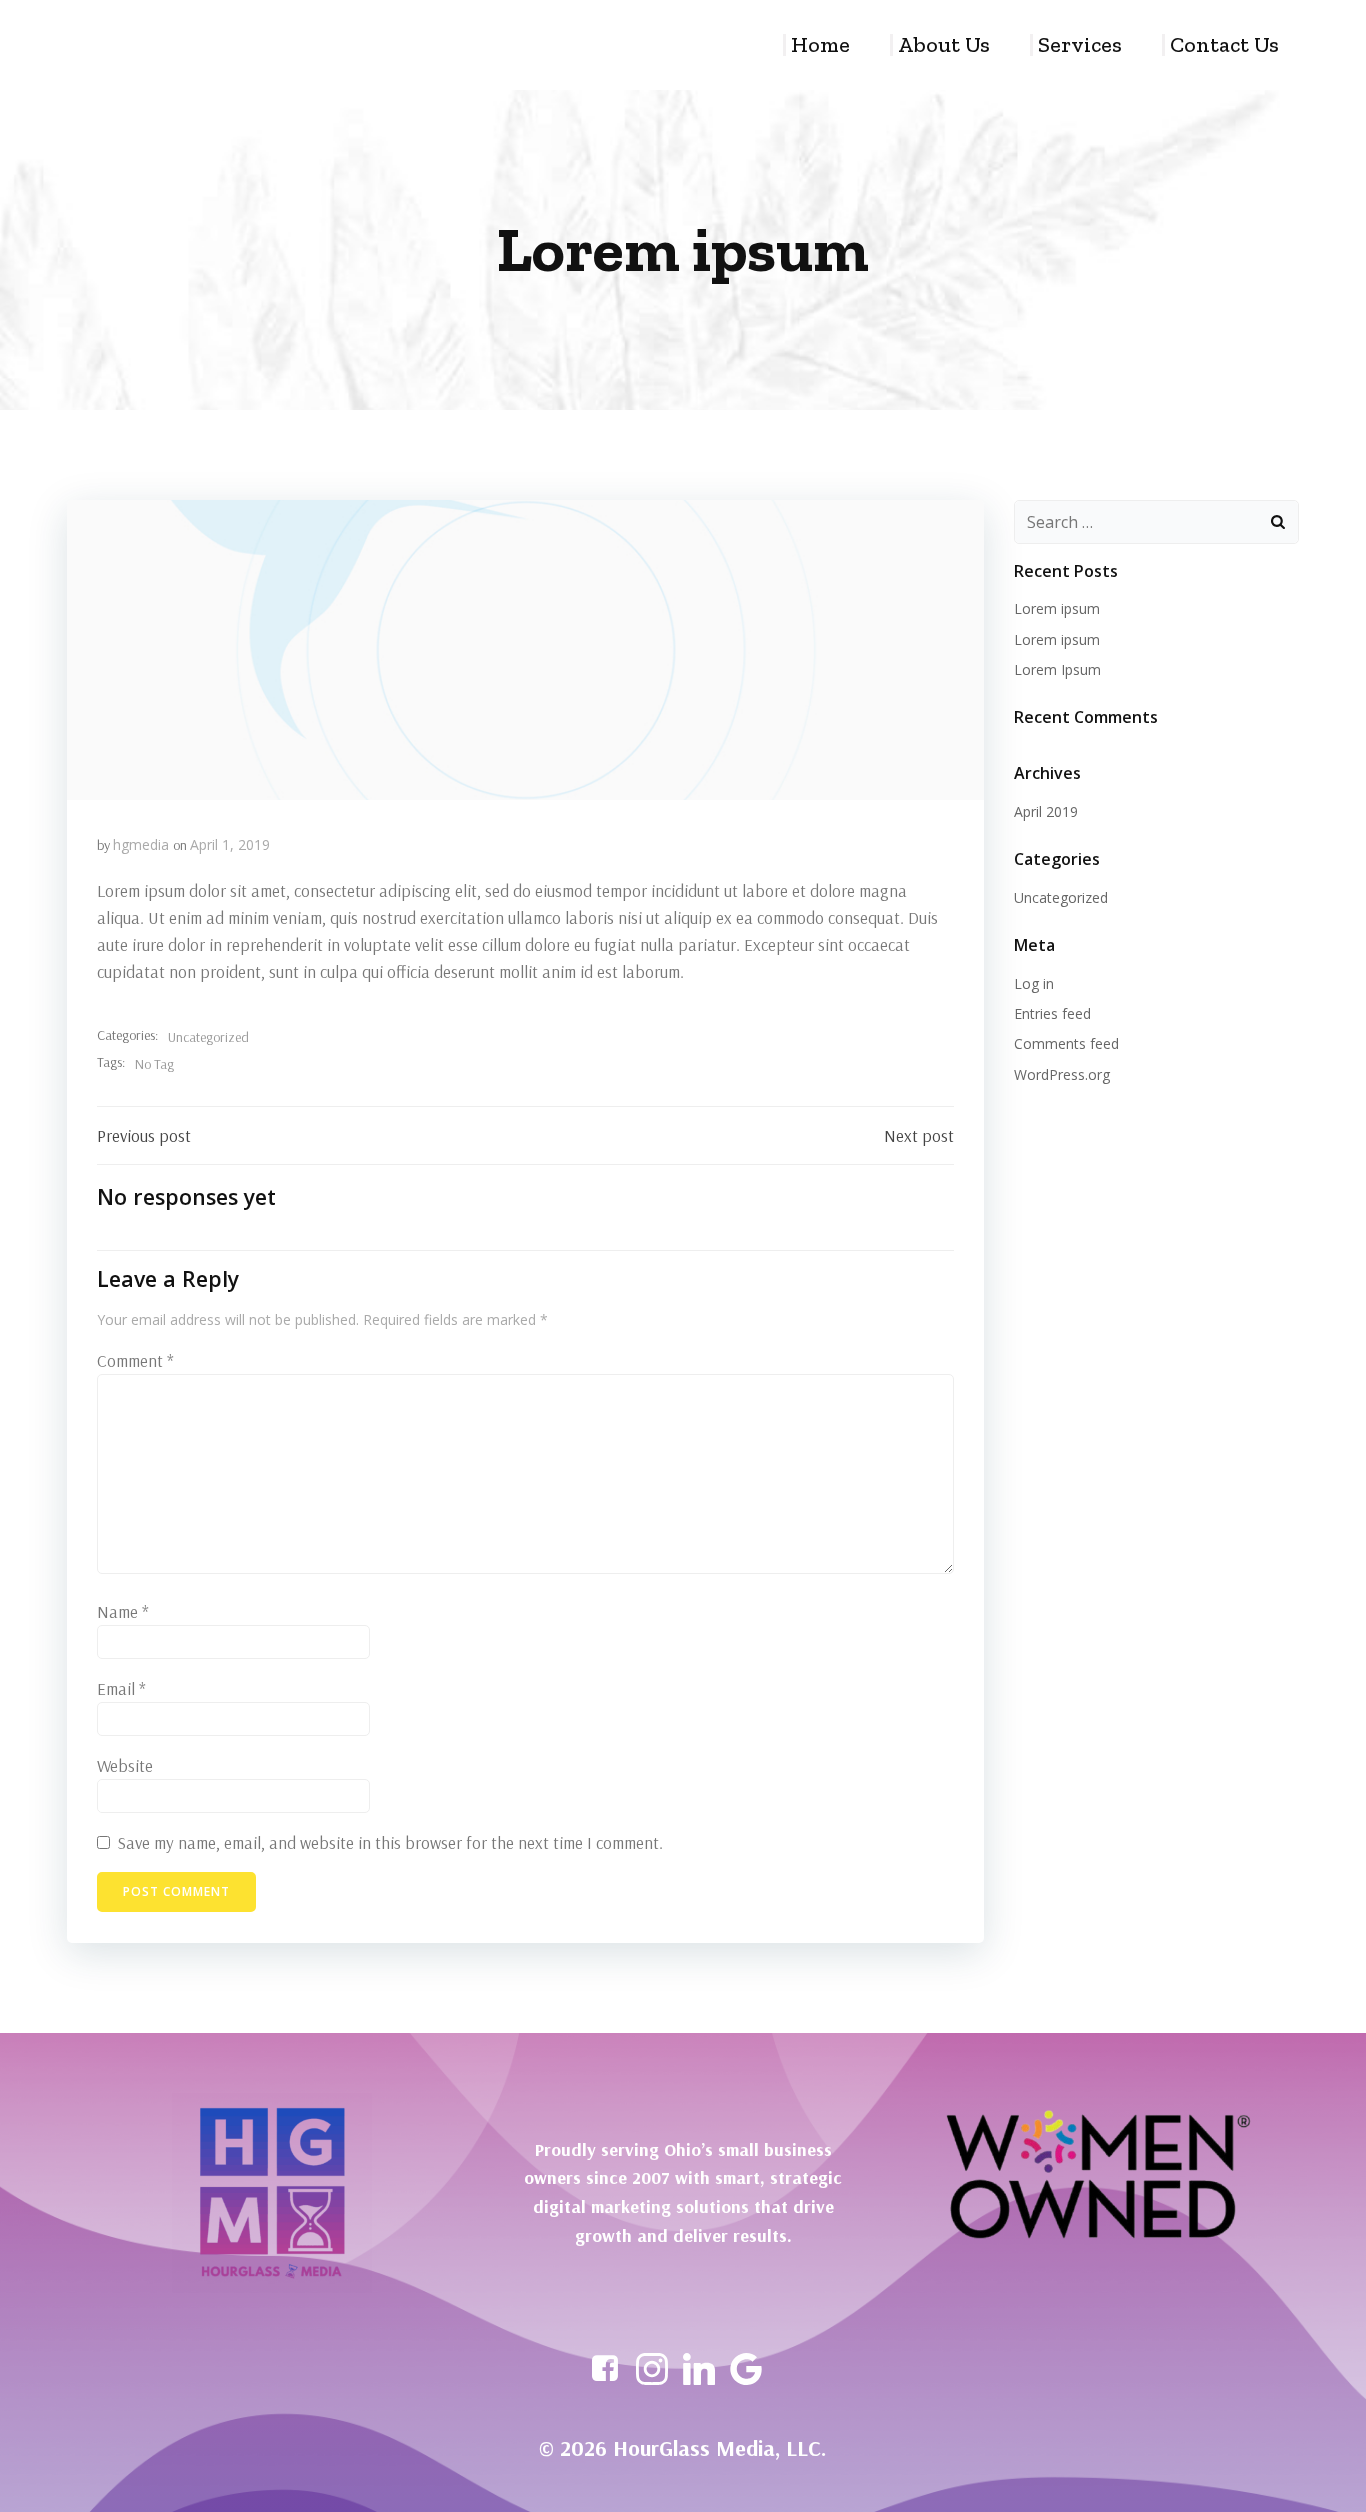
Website (125, 1765)
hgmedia (141, 844)
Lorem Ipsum (1057, 669)
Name (123, 1611)
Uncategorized (208, 1037)
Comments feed (1066, 1043)
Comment (135, 1360)
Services (1080, 45)
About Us (944, 45)
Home (820, 45)
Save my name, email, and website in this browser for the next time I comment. (390, 1842)
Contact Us (1224, 45)
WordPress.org (1062, 1074)
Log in (1034, 983)
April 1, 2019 (230, 844)
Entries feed (1052, 1013)
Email (121, 1688)
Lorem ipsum (1057, 608)
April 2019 (1046, 811)
